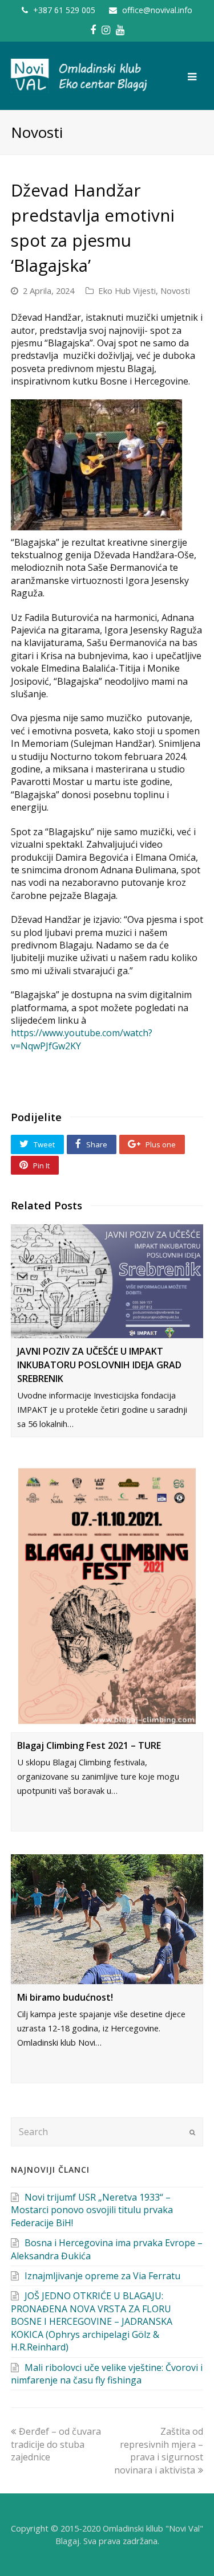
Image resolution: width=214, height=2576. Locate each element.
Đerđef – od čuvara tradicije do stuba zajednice (56, 2444)
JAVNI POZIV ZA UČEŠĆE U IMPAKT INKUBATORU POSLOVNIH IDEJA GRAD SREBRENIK (99, 1365)
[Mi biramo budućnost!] (107, 1919)
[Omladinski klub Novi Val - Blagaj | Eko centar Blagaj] (80, 75)
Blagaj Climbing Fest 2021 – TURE (89, 1745)
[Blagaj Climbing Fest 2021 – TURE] (107, 1596)
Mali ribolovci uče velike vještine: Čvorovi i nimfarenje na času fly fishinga (107, 2374)
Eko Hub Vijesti (127, 291)
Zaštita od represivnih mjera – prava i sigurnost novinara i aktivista (159, 2450)
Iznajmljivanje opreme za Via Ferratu (102, 2276)
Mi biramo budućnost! (65, 1997)
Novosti (175, 291)
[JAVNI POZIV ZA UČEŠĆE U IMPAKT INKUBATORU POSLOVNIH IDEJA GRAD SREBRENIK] (107, 1281)
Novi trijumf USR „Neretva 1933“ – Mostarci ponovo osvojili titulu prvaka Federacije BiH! (92, 2210)
